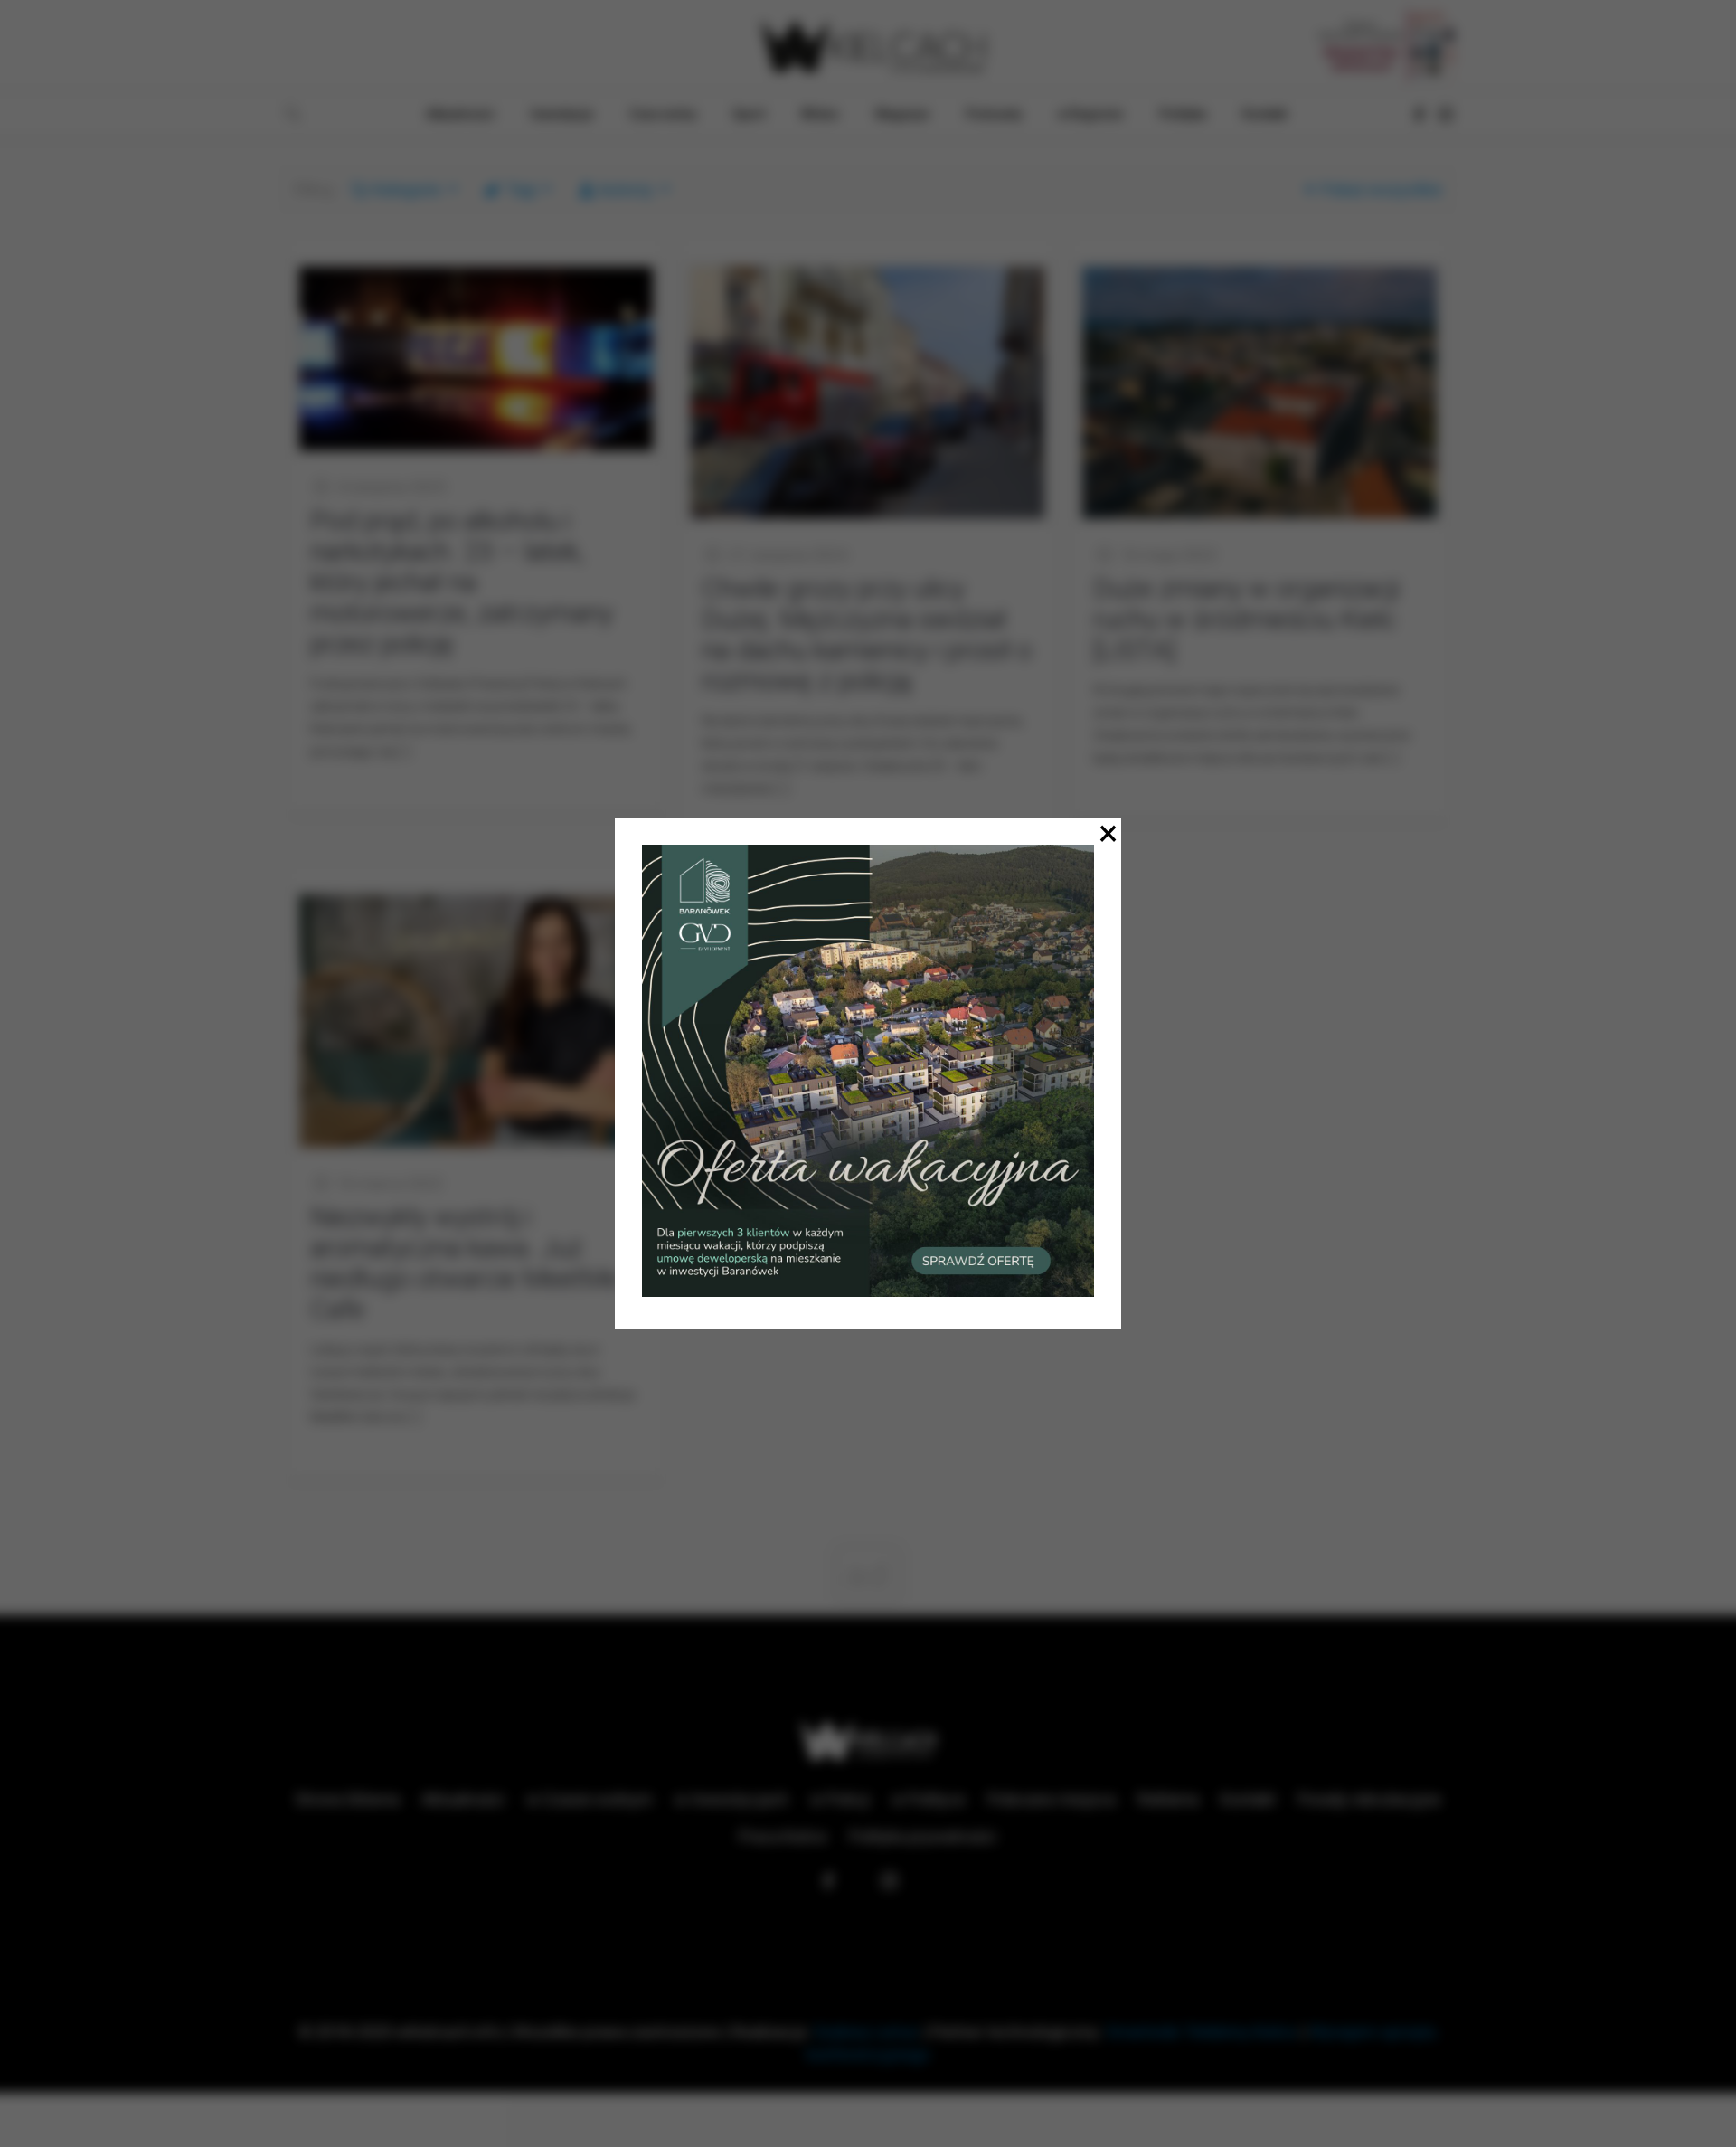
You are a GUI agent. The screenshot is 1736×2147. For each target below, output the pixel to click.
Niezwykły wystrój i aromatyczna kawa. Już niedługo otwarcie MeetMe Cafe (465, 1263)
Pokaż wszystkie (1382, 189)
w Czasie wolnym (590, 1799)
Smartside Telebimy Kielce (1202, 2032)
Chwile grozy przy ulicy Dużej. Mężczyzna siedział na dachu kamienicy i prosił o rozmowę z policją (867, 634)
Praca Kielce (783, 1836)
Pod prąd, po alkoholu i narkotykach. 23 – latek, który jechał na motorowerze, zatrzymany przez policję (462, 582)
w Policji (840, 1799)
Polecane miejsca (1052, 1799)
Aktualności (463, 1799)
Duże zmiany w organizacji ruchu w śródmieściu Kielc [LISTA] (1246, 619)
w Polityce (929, 1799)
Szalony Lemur (866, 2032)
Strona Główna (347, 1799)
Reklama (1168, 1799)
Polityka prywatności (923, 1836)
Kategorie (407, 189)
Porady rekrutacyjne (1369, 1799)
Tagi (521, 189)
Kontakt (1248, 1799)
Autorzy (626, 189)
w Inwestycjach (731, 1799)
